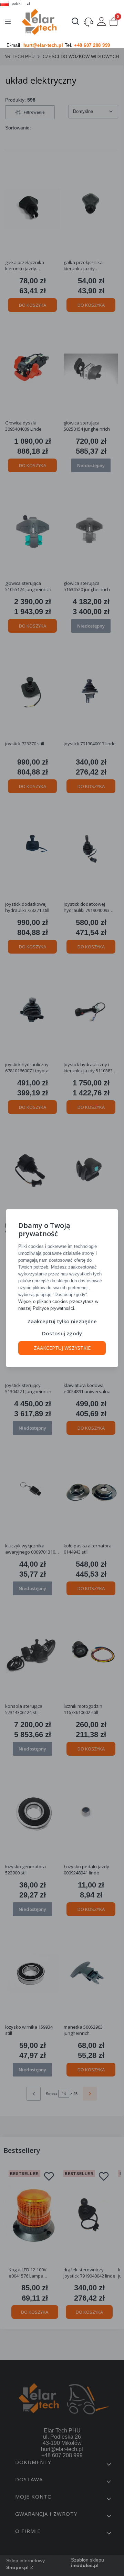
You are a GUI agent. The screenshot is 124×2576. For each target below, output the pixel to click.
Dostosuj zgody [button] (62, 1333)
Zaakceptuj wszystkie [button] (62, 1348)
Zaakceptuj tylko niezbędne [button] (62, 1321)
